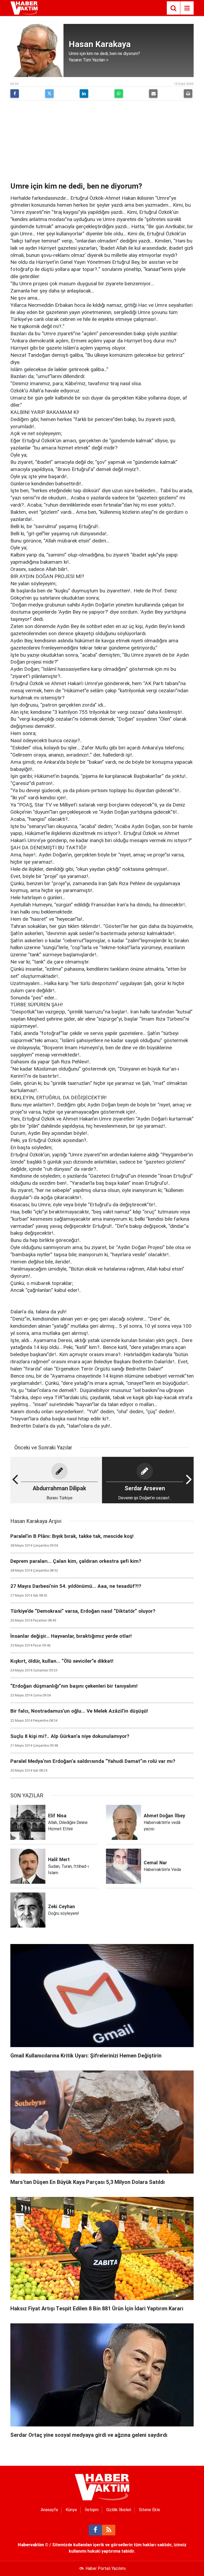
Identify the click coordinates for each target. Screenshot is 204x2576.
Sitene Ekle (150, 2510)
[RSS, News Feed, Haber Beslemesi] (109, 2530)
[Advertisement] (102, 142)
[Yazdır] (188, 94)
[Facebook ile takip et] (95, 2530)
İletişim (92, 2510)
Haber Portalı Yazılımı (106, 2568)
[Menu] (187, 8)
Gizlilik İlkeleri (119, 2510)
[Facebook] (15, 94)
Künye (71, 2510)
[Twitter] (49, 94)
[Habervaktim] (24, 8)
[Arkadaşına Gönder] (153, 94)
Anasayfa (49, 2510)
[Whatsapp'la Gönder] (119, 94)
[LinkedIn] (84, 94)
